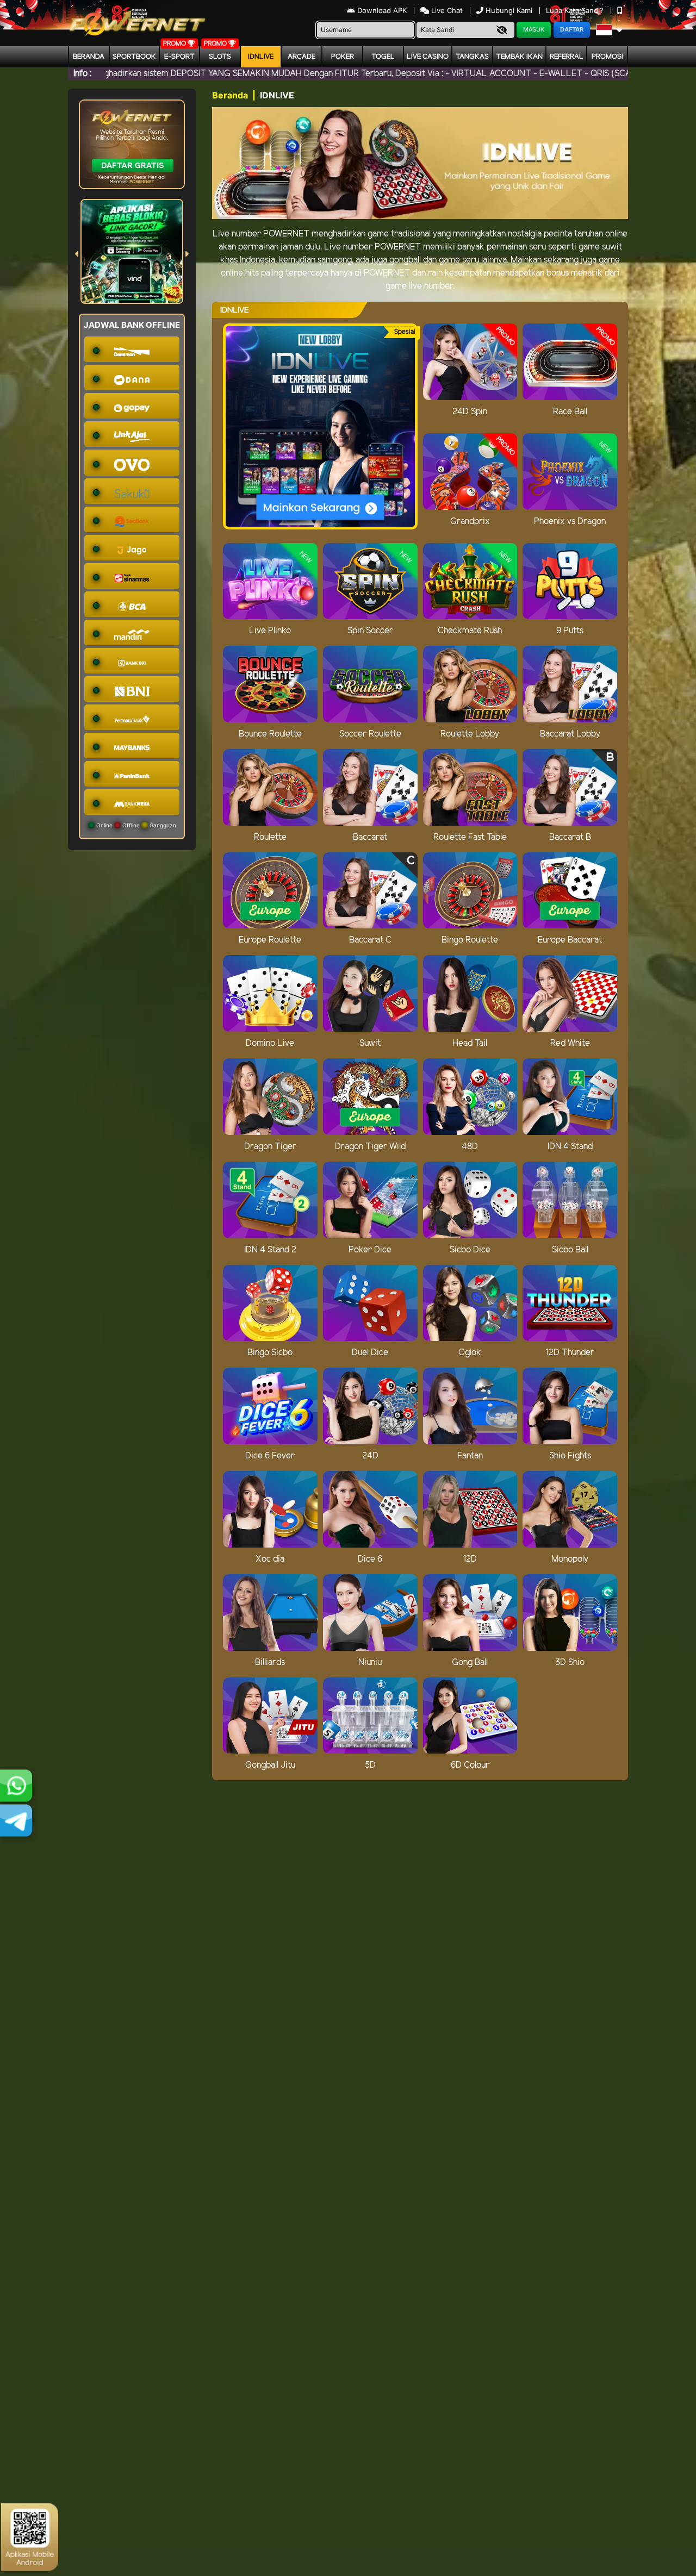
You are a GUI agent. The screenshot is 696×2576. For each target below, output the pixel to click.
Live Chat (446, 10)
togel (383, 57)
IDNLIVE (261, 57)
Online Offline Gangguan (135, 825)
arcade (302, 57)
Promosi (607, 57)
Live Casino (428, 57)
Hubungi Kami (509, 10)
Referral (567, 57)
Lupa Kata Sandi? (576, 10)
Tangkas (472, 57)
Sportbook (134, 57)
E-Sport (179, 57)
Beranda (89, 57)
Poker (343, 57)
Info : (82, 74)
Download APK (382, 10)
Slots (220, 57)
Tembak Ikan (519, 57)
